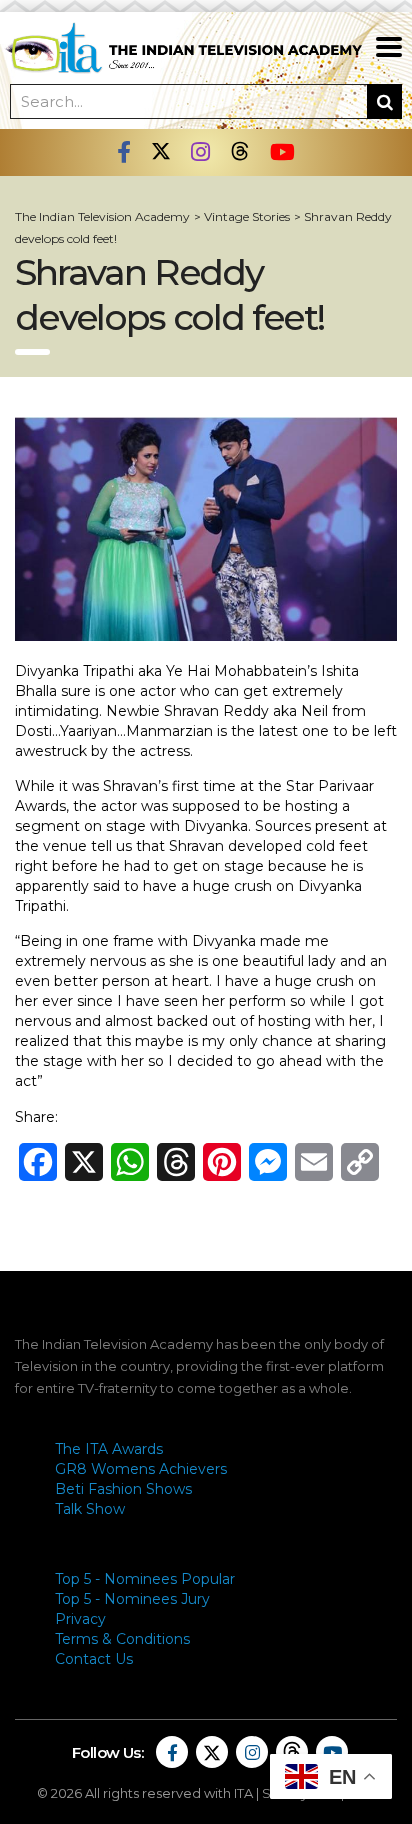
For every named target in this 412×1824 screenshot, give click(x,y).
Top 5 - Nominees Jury (132, 1599)
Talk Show (90, 1509)
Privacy (80, 1619)
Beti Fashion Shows (123, 1489)
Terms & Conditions (122, 1639)
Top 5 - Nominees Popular (145, 1579)
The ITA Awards (109, 1449)
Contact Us (94, 1659)
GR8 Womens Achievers (141, 1469)
